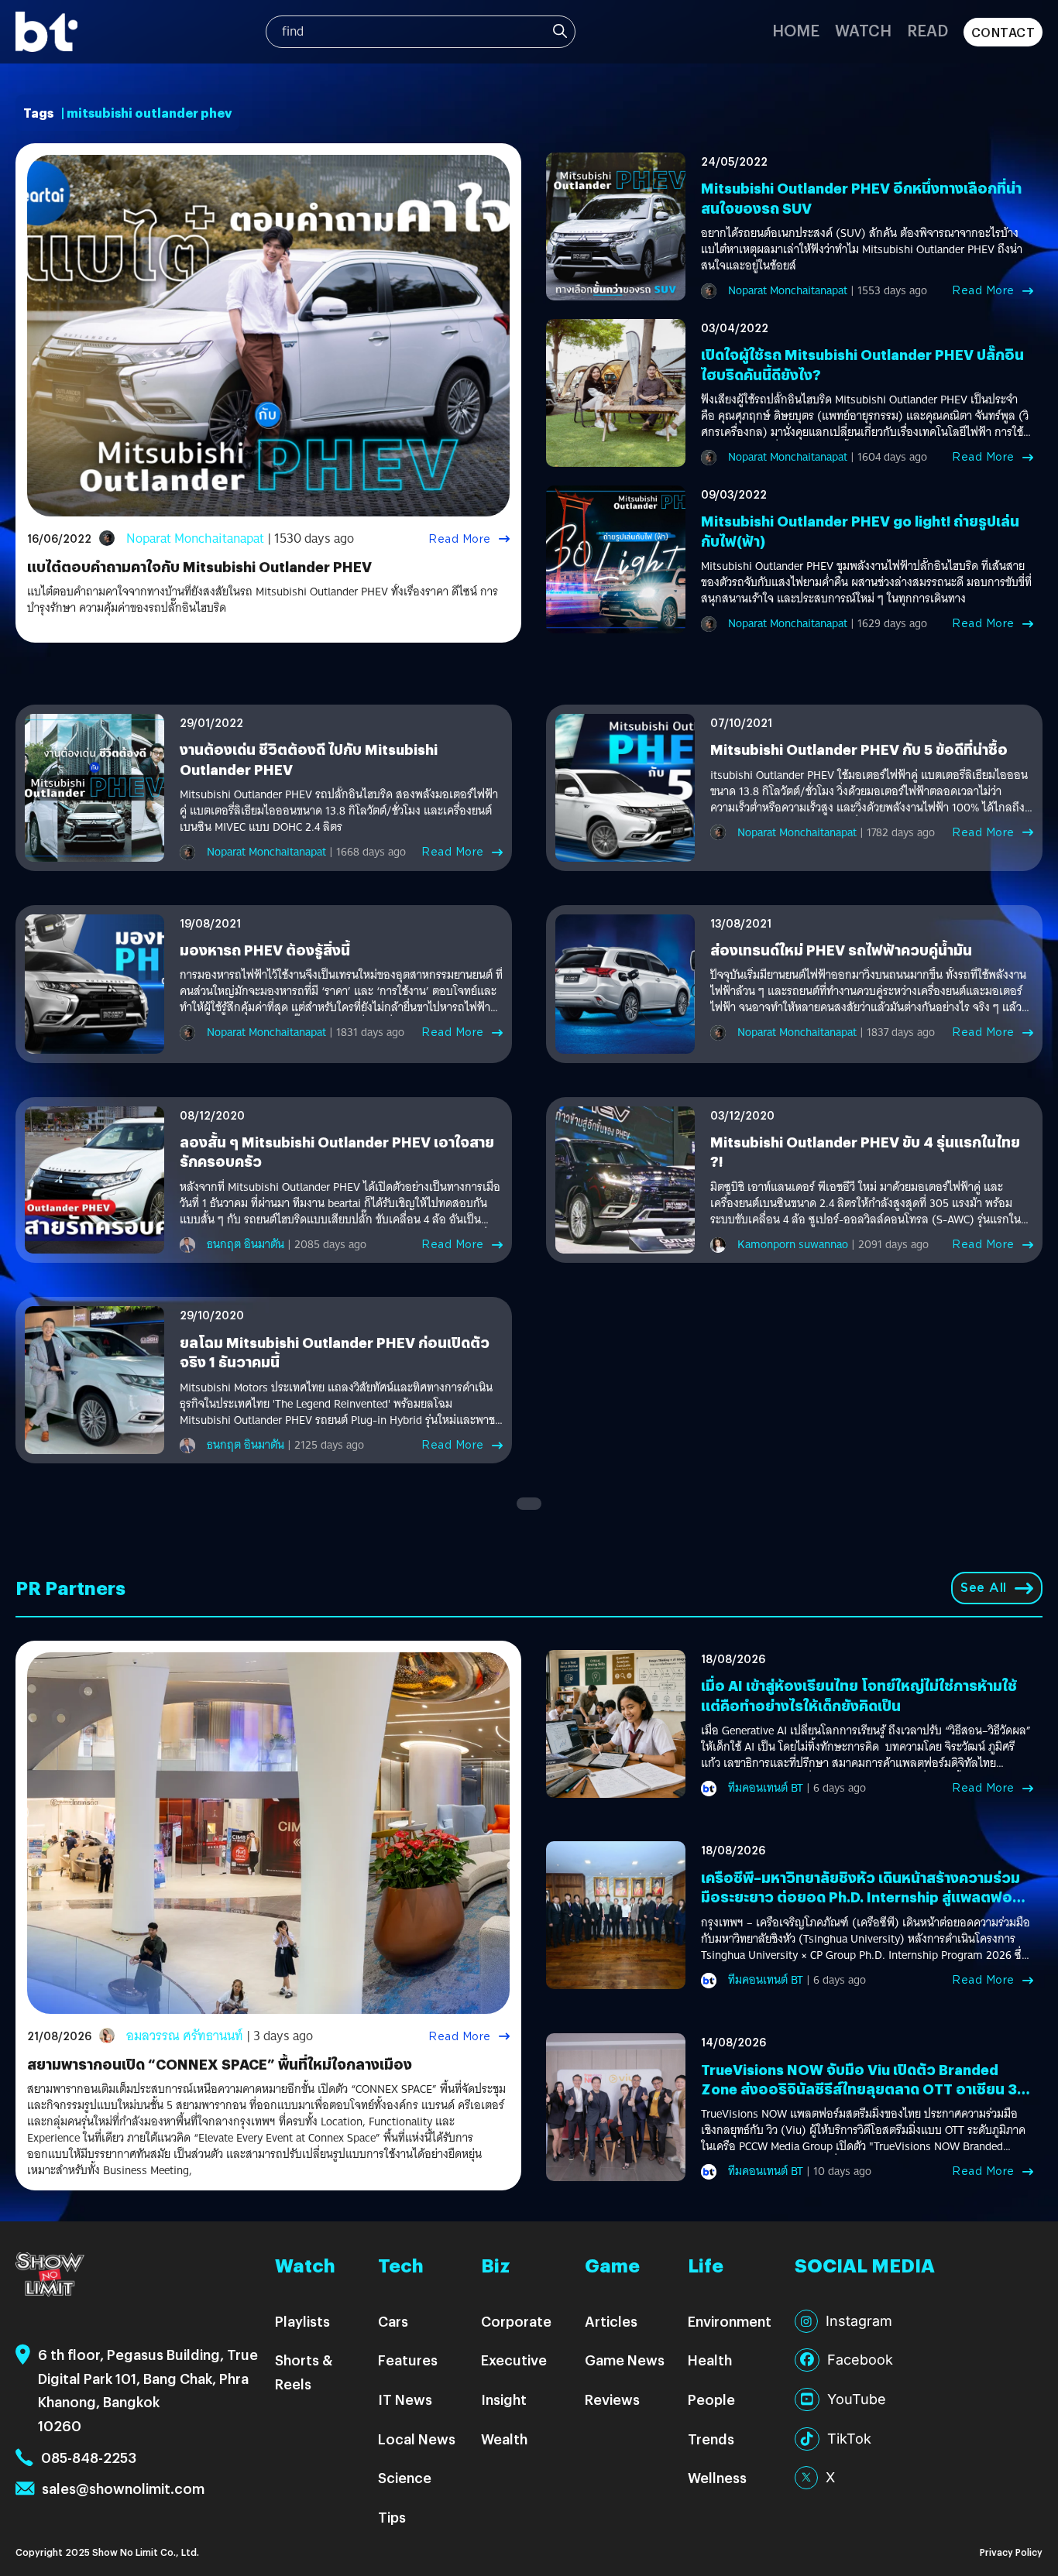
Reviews (612, 2399)
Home (796, 30)
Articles (611, 2321)
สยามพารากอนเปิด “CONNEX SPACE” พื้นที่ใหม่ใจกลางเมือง (220, 2064)
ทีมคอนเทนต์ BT (766, 1788)
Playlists (302, 2321)
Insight (504, 2399)
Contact (1003, 32)
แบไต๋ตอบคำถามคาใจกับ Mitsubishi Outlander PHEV (199, 566)
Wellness (717, 2477)
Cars (393, 2321)
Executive (514, 2360)
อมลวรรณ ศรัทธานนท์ (185, 2036)
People (711, 2399)
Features (408, 2360)
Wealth (504, 2439)
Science (405, 2477)
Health (710, 2360)
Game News (625, 2360)
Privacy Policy (1011, 2552)
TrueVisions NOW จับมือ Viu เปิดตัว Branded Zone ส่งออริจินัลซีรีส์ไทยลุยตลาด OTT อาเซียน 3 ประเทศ (859, 2089)
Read (927, 30)
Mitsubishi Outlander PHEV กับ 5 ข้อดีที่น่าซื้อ (859, 749)
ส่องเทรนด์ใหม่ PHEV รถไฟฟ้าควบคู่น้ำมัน (841, 950)
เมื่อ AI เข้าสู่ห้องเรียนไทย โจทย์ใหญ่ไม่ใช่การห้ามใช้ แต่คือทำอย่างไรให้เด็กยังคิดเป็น (859, 1695)
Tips (392, 2517)
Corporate (516, 2321)
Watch (863, 30)
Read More (460, 539)
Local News (417, 2439)
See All (984, 1588)
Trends (711, 2439)
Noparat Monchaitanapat (195, 539)
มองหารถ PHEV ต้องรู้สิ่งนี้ (265, 950)
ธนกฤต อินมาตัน (246, 1244)
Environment (730, 2321)
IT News (405, 2399)
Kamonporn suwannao (793, 1244)
